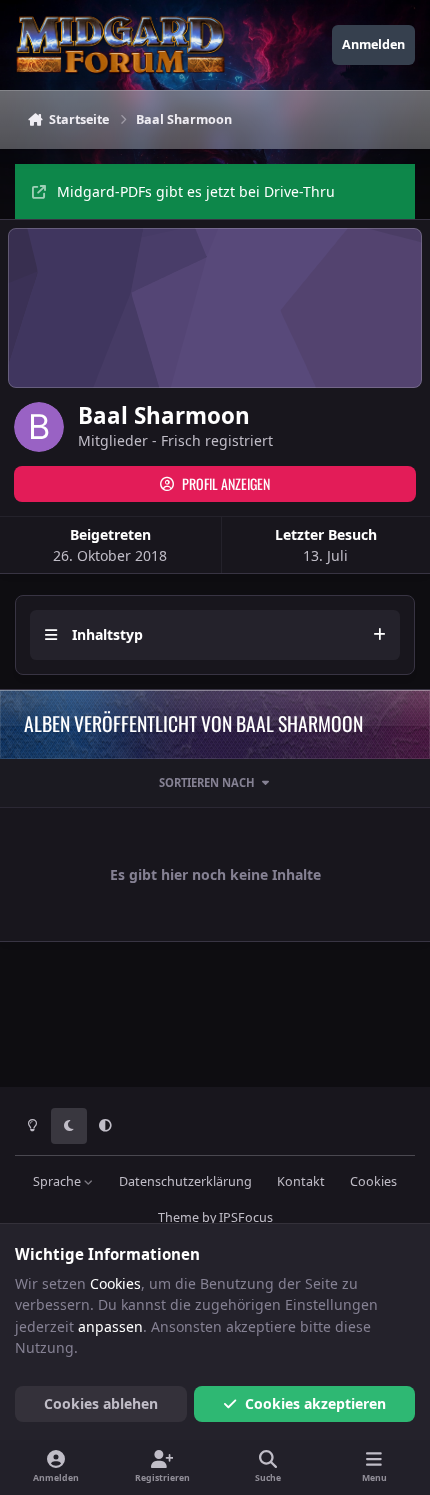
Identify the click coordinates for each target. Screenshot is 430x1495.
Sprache (58, 1181)
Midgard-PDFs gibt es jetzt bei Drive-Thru (196, 191)
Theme (178, 1217)
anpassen (110, 1326)
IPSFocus (246, 1217)
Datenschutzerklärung (185, 1181)
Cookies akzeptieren (315, 1403)
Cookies (373, 1181)
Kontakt (301, 1181)
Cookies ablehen (101, 1403)
